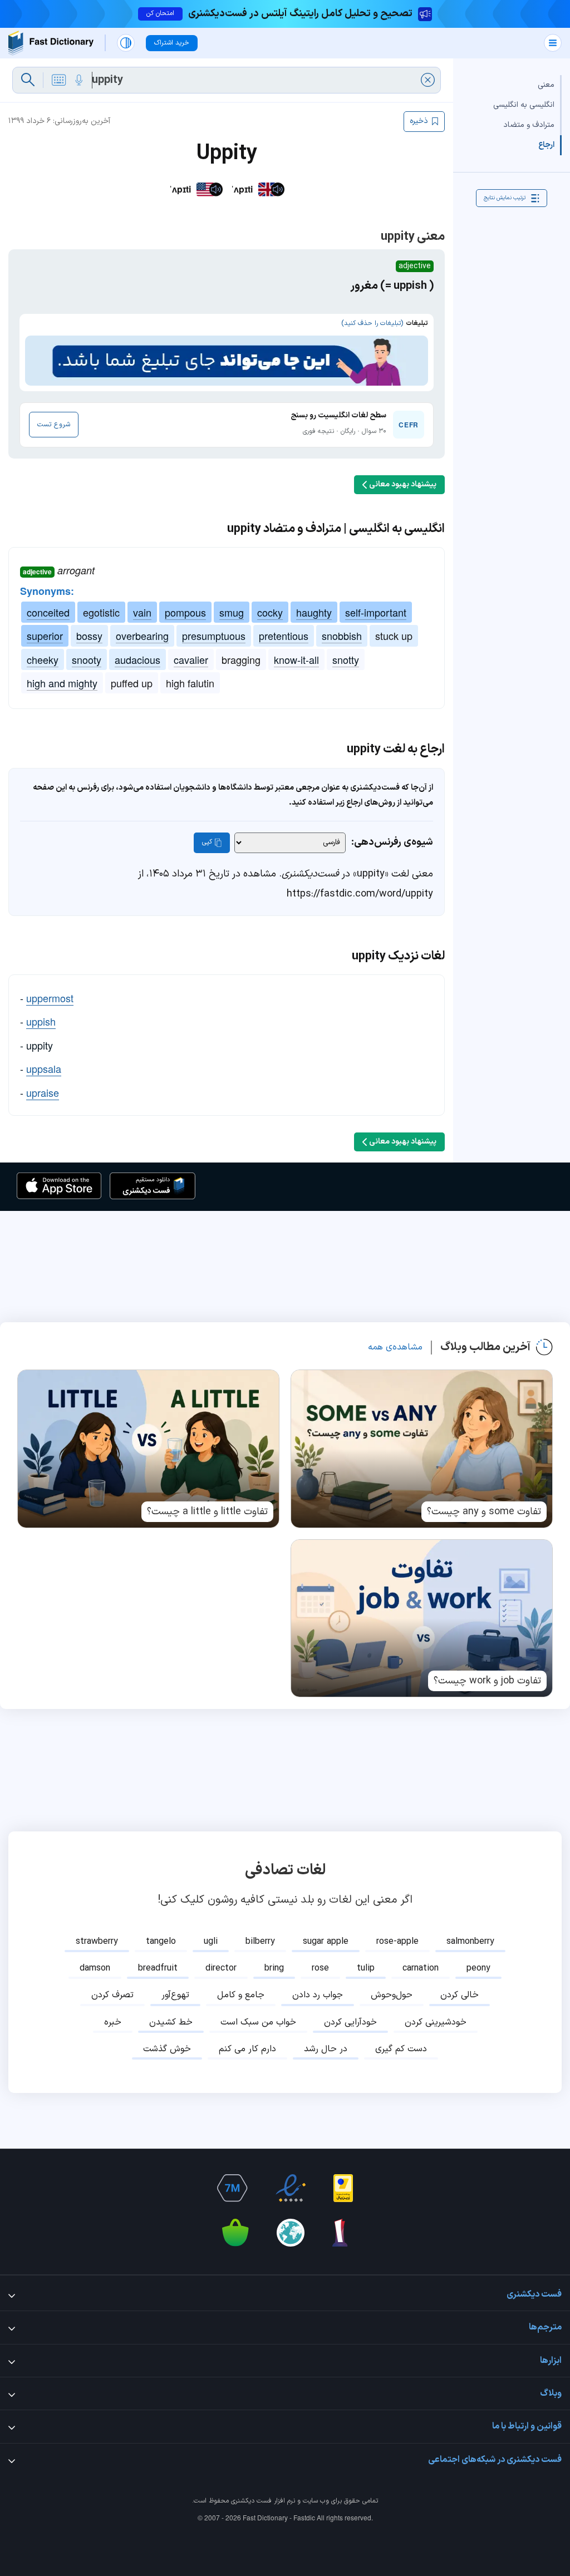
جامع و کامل (241, 1995)
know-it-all (296, 659)
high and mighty (62, 683)
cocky (270, 612)
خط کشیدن (171, 2022)
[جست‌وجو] (28, 80)
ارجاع (546, 145)
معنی (546, 85)
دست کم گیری (401, 2049)
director (221, 1968)
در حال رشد (326, 2049)
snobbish (342, 636)
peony (478, 1968)
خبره (113, 2022)
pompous (185, 612)
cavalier (191, 659)
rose (320, 1968)
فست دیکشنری (251, 2501)
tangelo (161, 1942)
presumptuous (214, 636)
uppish (41, 1021)
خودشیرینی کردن (436, 2022)
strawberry (97, 1942)
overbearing (142, 636)
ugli (211, 1942)
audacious (137, 659)
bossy (89, 636)
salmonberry (470, 1942)
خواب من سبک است (258, 2022)
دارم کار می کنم (247, 2049)
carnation (421, 1968)
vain (142, 612)
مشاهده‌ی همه (395, 1347)
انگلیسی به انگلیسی (524, 105)
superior (45, 636)
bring (274, 1968)
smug (232, 612)
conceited (48, 612)
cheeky (43, 659)
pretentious (284, 636)
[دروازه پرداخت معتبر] (343, 2188)
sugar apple (326, 1942)
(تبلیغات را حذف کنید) (372, 323)
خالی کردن (460, 1995)
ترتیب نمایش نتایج (505, 198)
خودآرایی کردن (350, 2022)
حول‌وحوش (392, 1995)
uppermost (50, 998)
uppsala (44, 1068)
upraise (43, 1092)
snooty (87, 659)
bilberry (260, 1942)
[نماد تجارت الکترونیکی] (291, 2188)
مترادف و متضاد (529, 125)
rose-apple (397, 1942)
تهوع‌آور (175, 1995)
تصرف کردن (112, 1995)
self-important (376, 612)
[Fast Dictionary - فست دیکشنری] (51, 43)
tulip (366, 1968)
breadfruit (158, 1968)
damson (95, 1968)
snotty (346, 659)
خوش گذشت (167, 2049)
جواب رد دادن (318, 1995)
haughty (314, 612)
